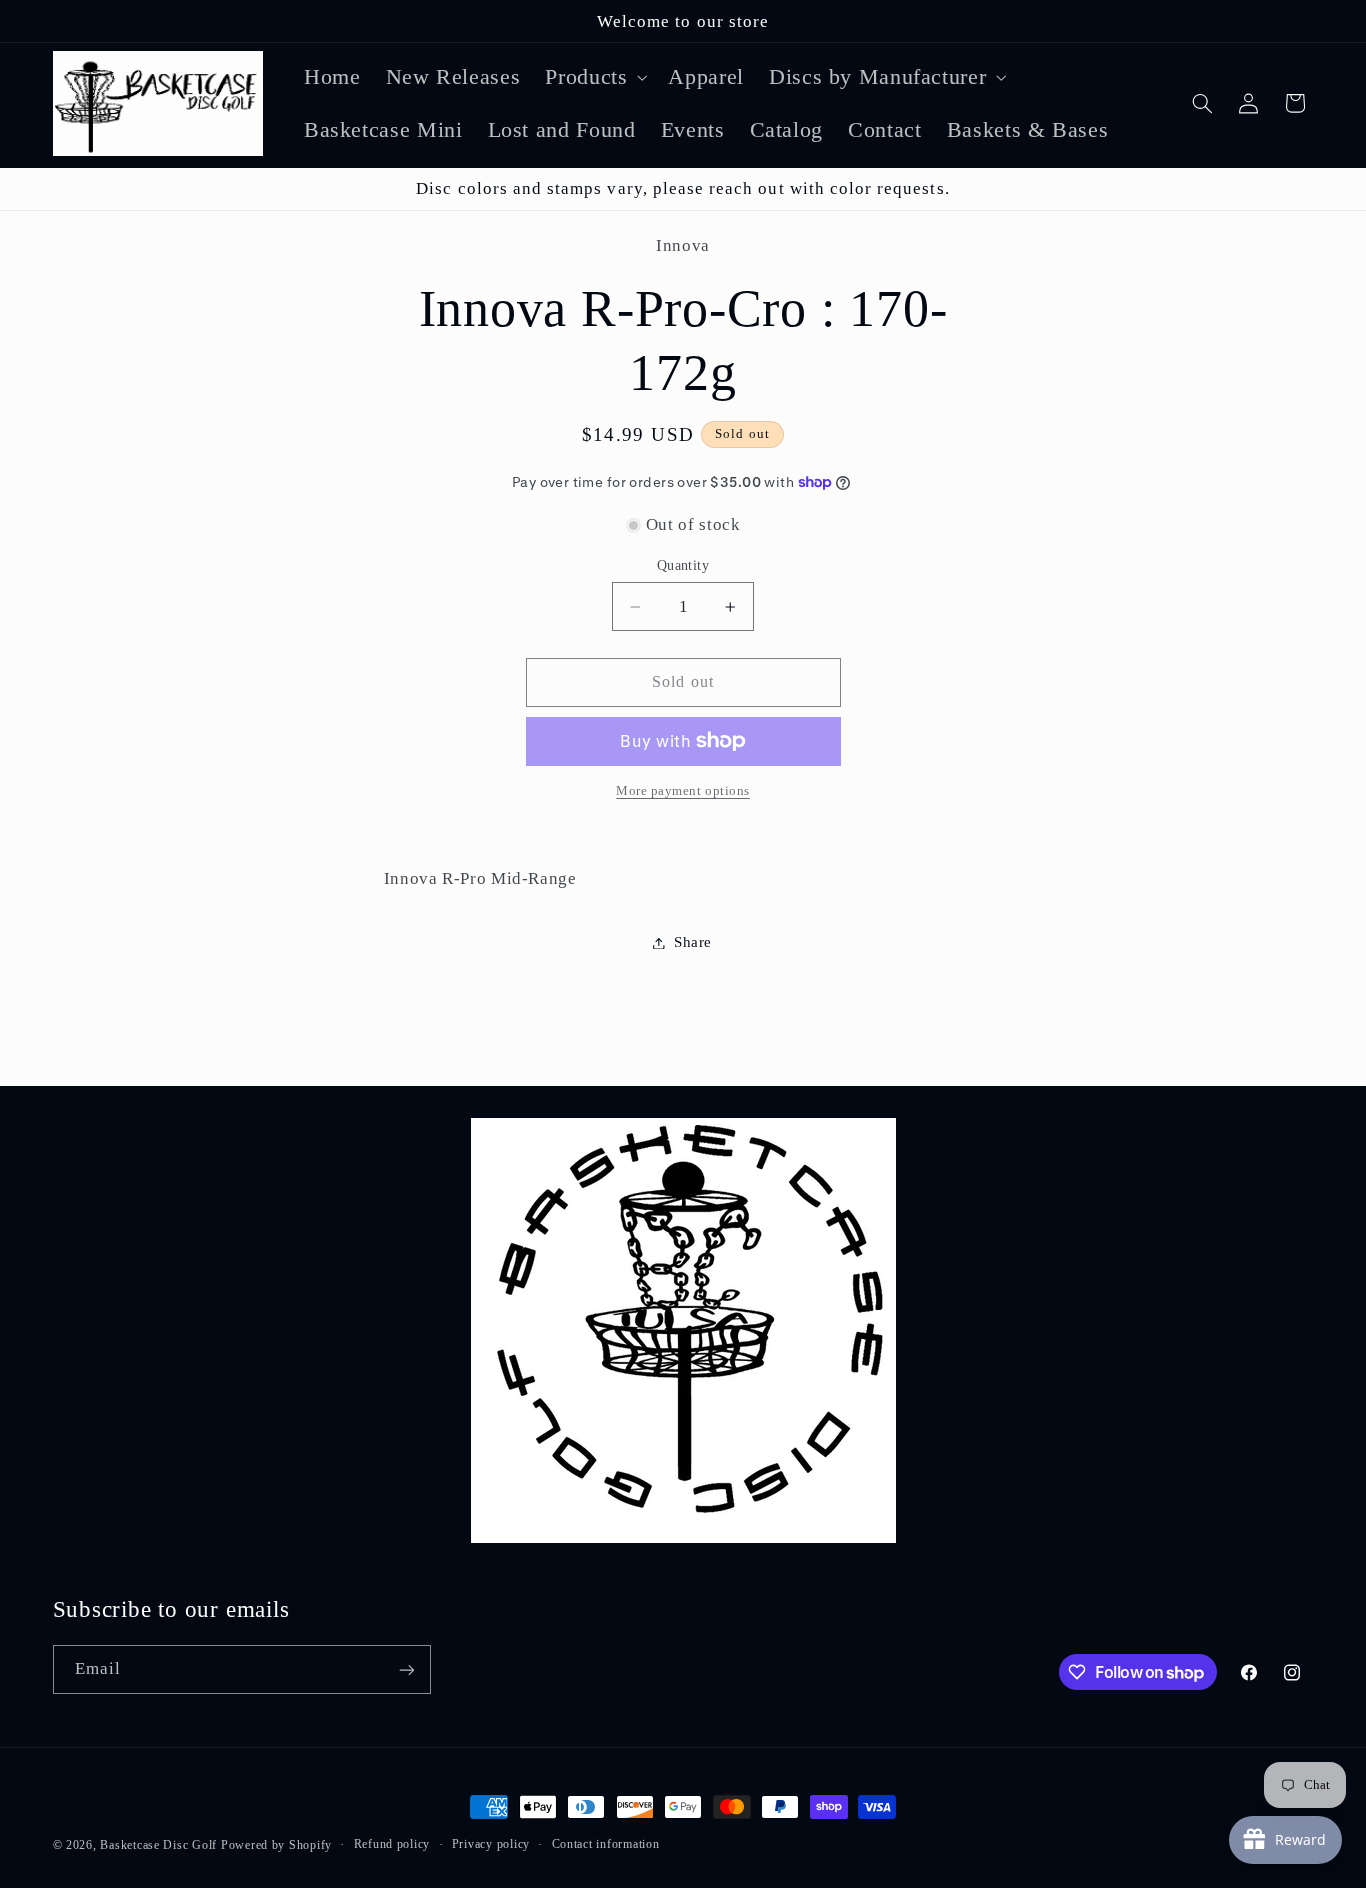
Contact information (606, 1845)
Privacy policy (491, 1845)
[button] (594, 76)
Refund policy (392, 1845)
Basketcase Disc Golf (158, 1845)
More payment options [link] (683, 791)
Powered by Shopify (276, 1845)
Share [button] (693, 942)
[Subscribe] (406, 1669)
